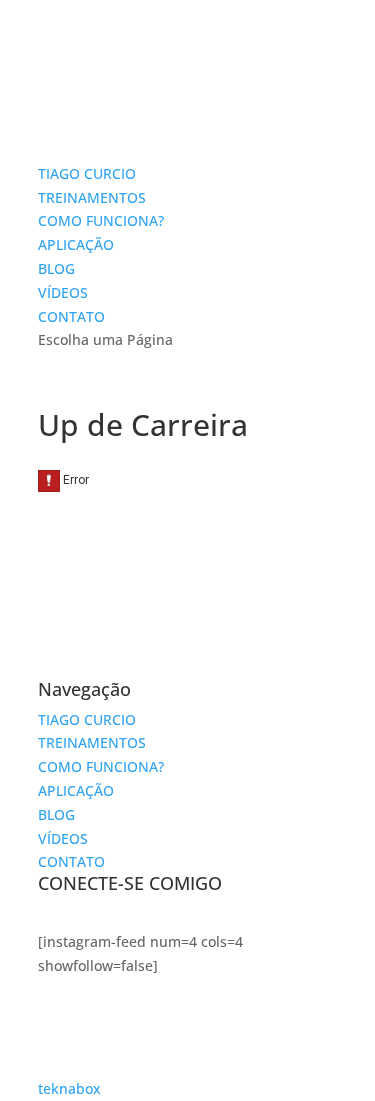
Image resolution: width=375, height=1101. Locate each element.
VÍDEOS (63, 292)
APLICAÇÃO (76, 244)
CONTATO (71, 316)
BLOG (56, 268)
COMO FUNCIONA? (101, 220)
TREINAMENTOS (92, 197)
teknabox (69, 1088)
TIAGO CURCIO (87, 173)
